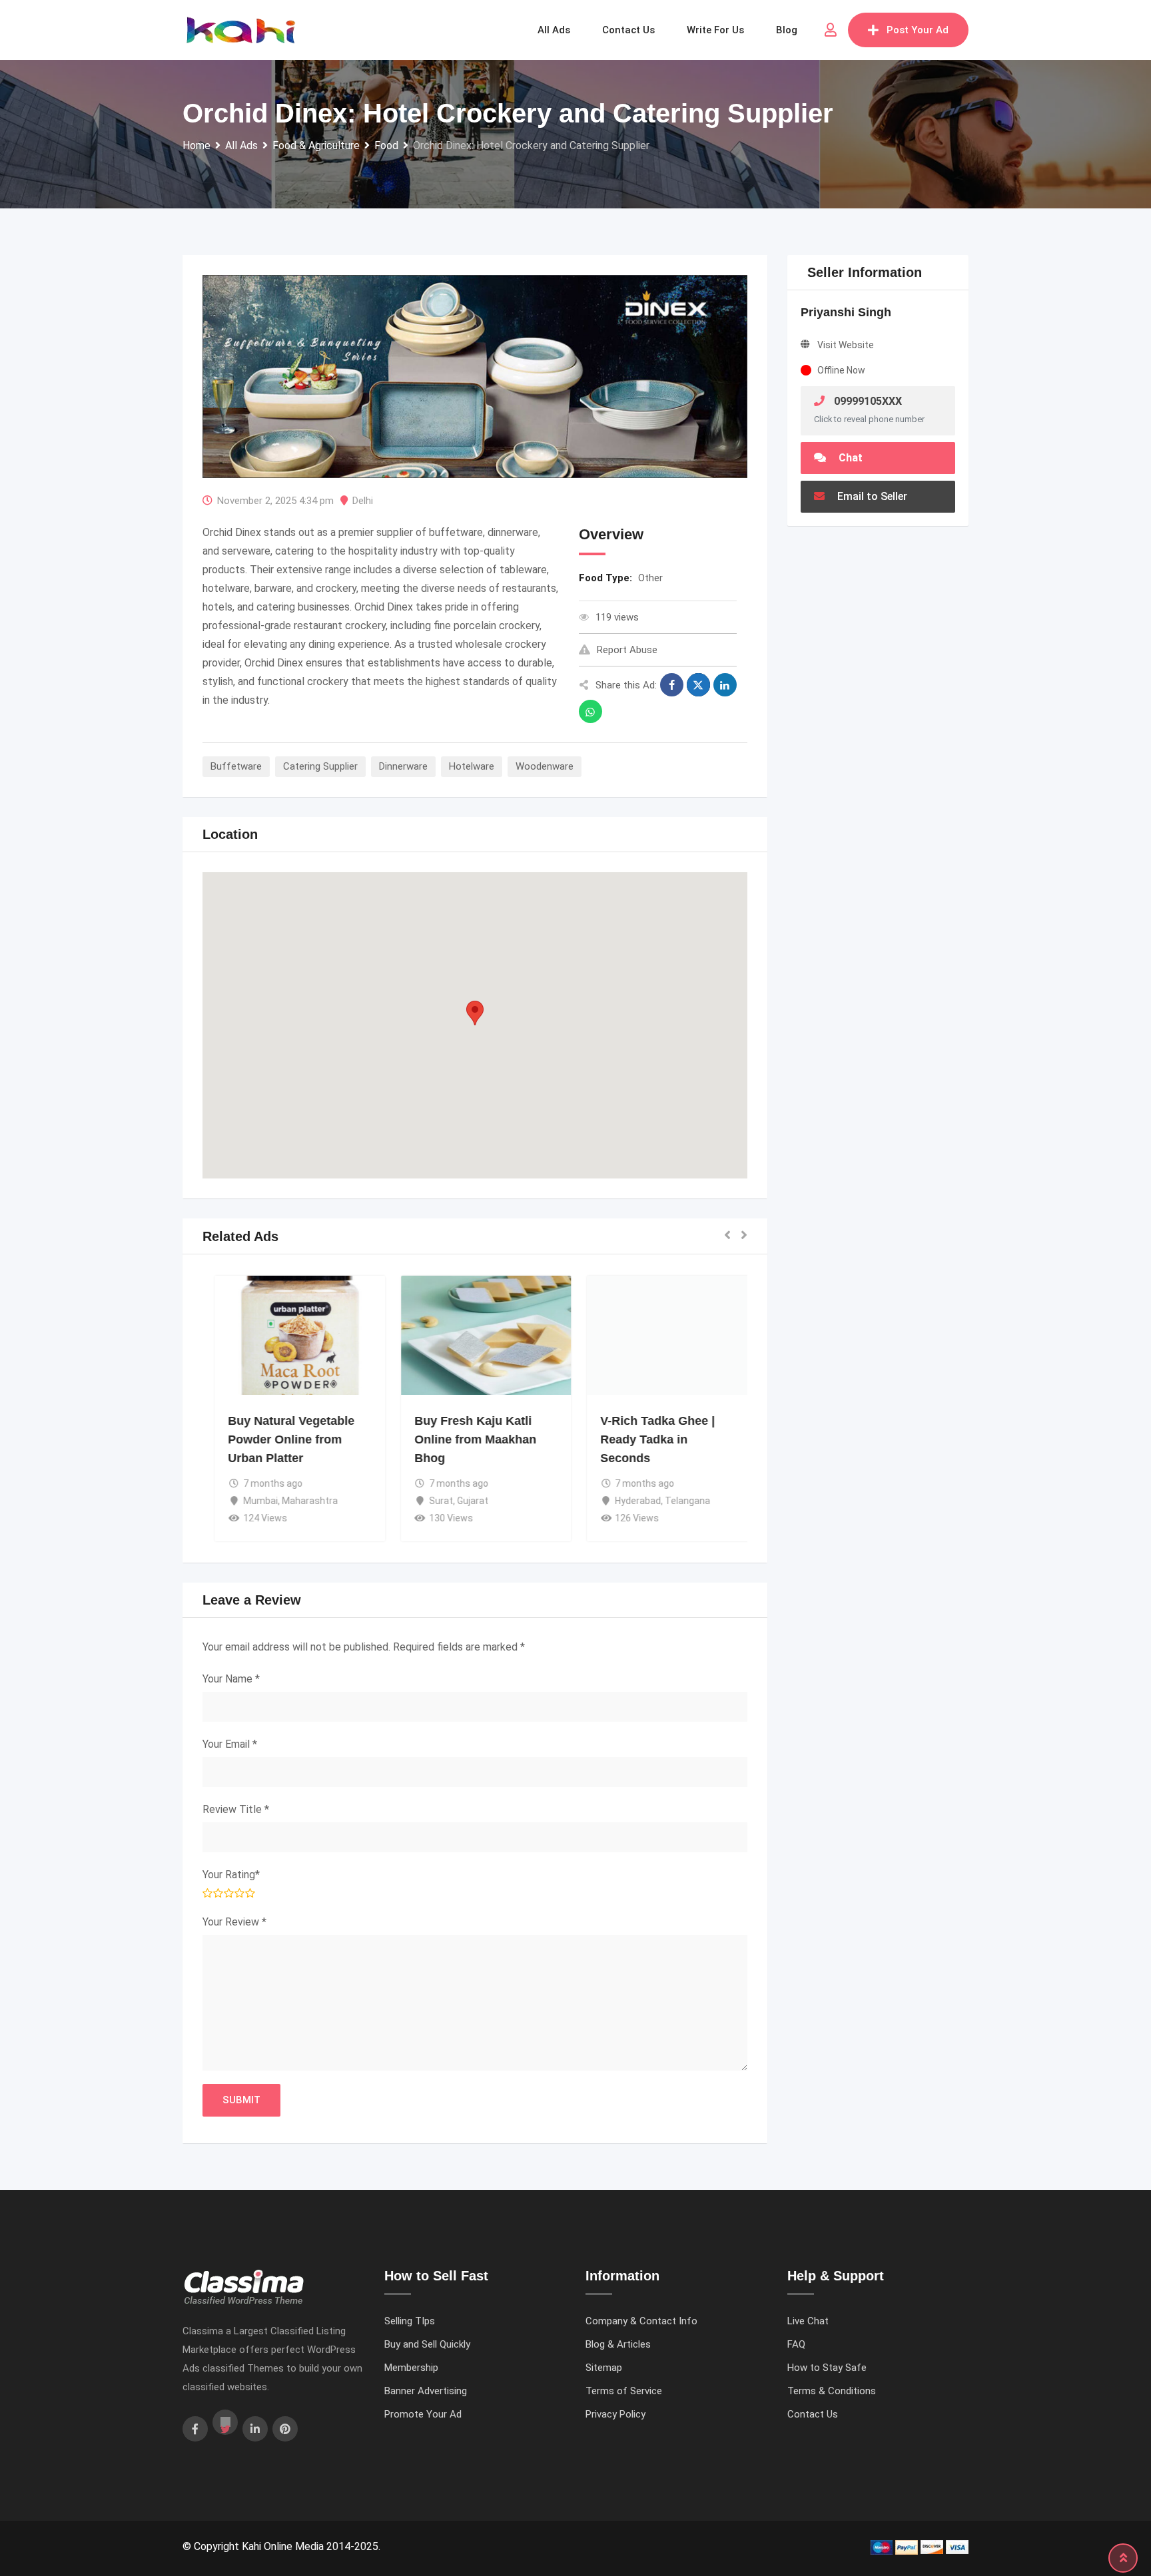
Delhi (363, 501)
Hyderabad (627, 1501)
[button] (475, 1013)
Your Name (231, 1679)
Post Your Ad (918, 30)
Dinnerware (403, 766)
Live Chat (808, 2321)
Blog (787, 30)
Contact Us (813, 2414)
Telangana (677, 1501)
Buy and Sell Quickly (427, 2344)
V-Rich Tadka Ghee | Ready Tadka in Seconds (647, 1439)
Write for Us (715, 30)
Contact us (628, 30)
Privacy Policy (615, 2414)
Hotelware (472, 766)
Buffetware (236, 766)
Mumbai (249, 1501)
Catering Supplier (320, 766)
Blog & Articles (618, 2344)
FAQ (796, 2344)
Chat (849, 458)
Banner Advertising (426, 2391)
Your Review (234, 1922)
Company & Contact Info (641, 2321)
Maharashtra (298, 1501)
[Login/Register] (831, 30)
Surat (430, 1501)
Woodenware (545, 766)
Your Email (230, 1744)
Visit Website (846, 345)
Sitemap (604, 2368)
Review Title (236, 1809)
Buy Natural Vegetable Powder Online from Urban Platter (280, 1439)
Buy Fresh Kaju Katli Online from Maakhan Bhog (464, 1439)
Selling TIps (410, 2321)
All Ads (554, 30)
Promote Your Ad (423, 2414)
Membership (411, 2368)
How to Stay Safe (827, 2368)
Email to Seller (871, 496)
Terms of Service (624, 2391)
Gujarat (462, 1501)
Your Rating (231, 1875)
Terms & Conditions (832, 2391)
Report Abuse (627, 650)
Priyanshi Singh (846, 312)
